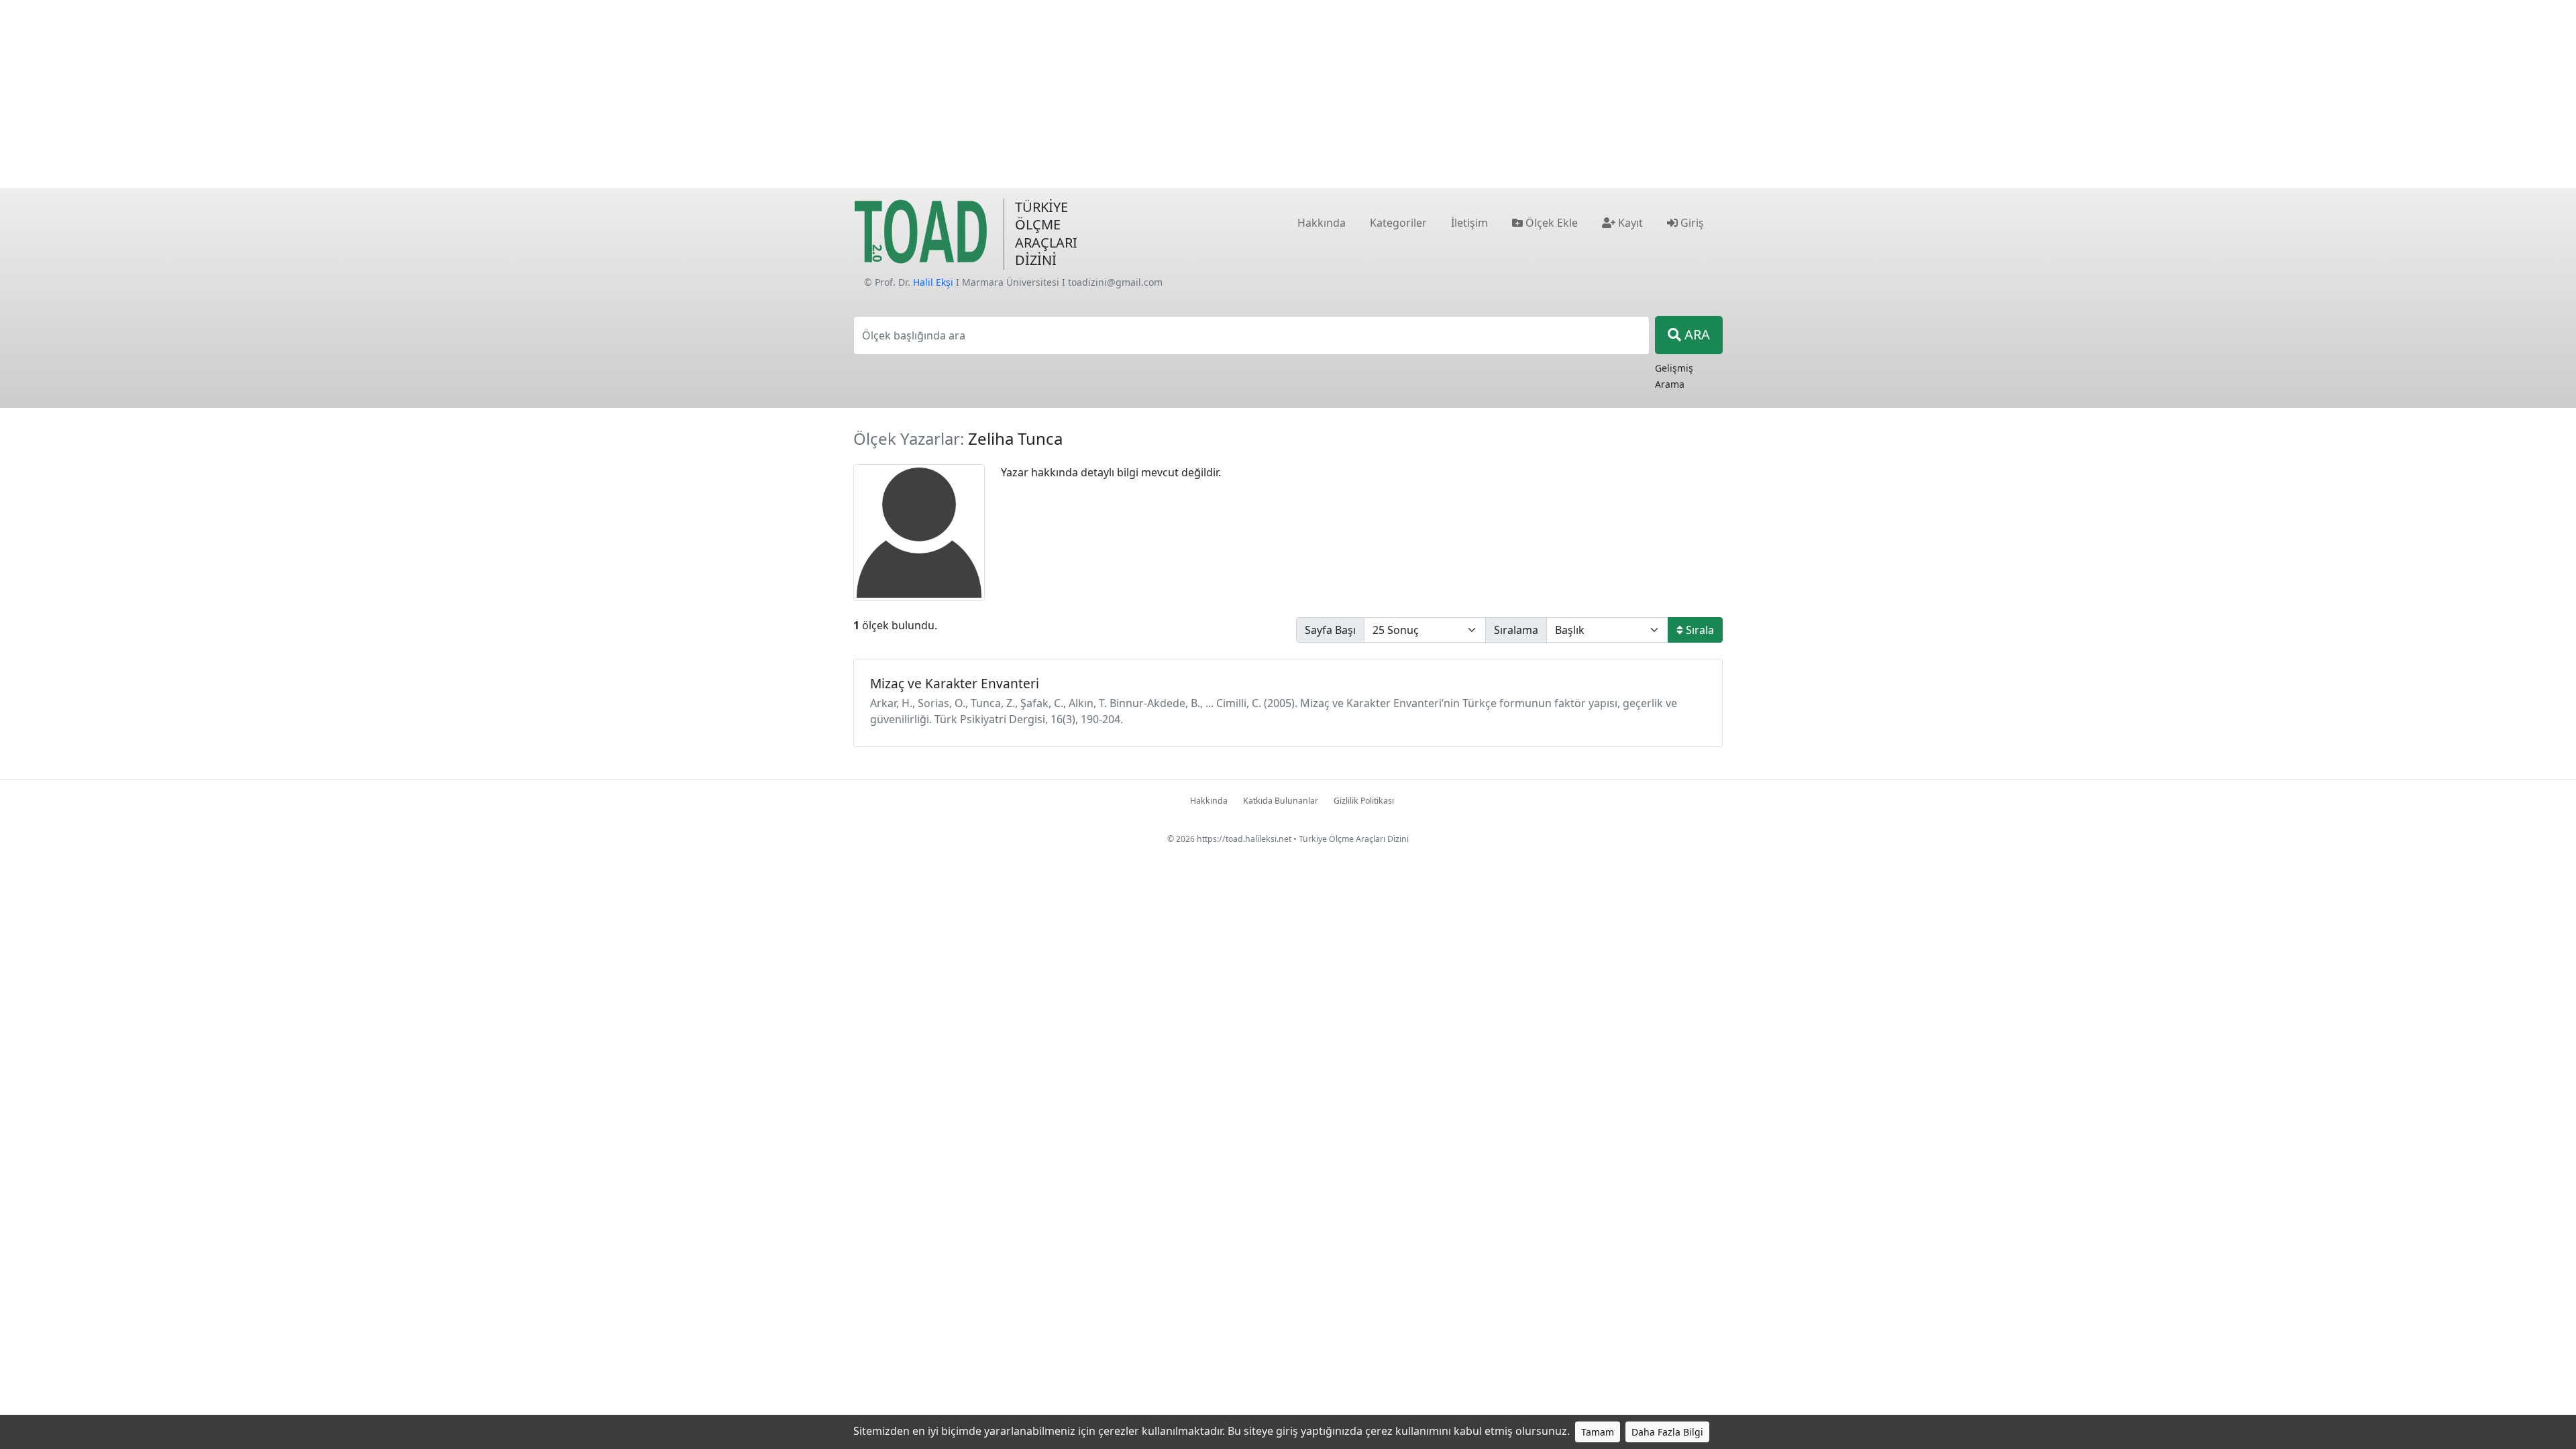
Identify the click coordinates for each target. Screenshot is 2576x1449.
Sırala (1699, 630)
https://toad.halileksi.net (1244, 839)
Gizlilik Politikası (1364, 801)
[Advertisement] (1288, 94)
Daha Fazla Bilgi (1667, 1432)
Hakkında (1209, 801)
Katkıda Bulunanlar (1281, 801)
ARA (1696, 334)
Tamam (1598, 1432)
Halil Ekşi (933, 282)
